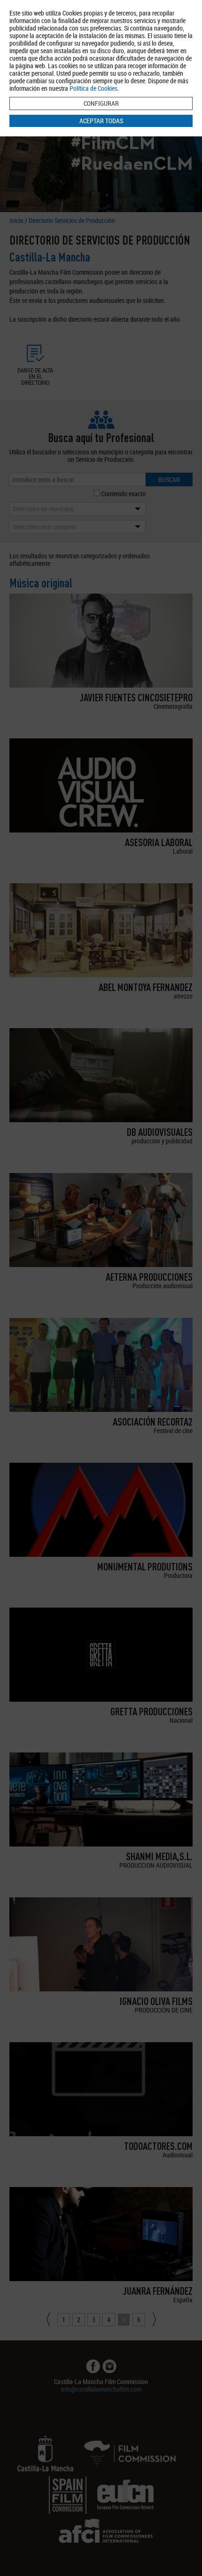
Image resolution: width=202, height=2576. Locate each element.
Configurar (101, 103)
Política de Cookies (93, 88)
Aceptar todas (101, 121)
